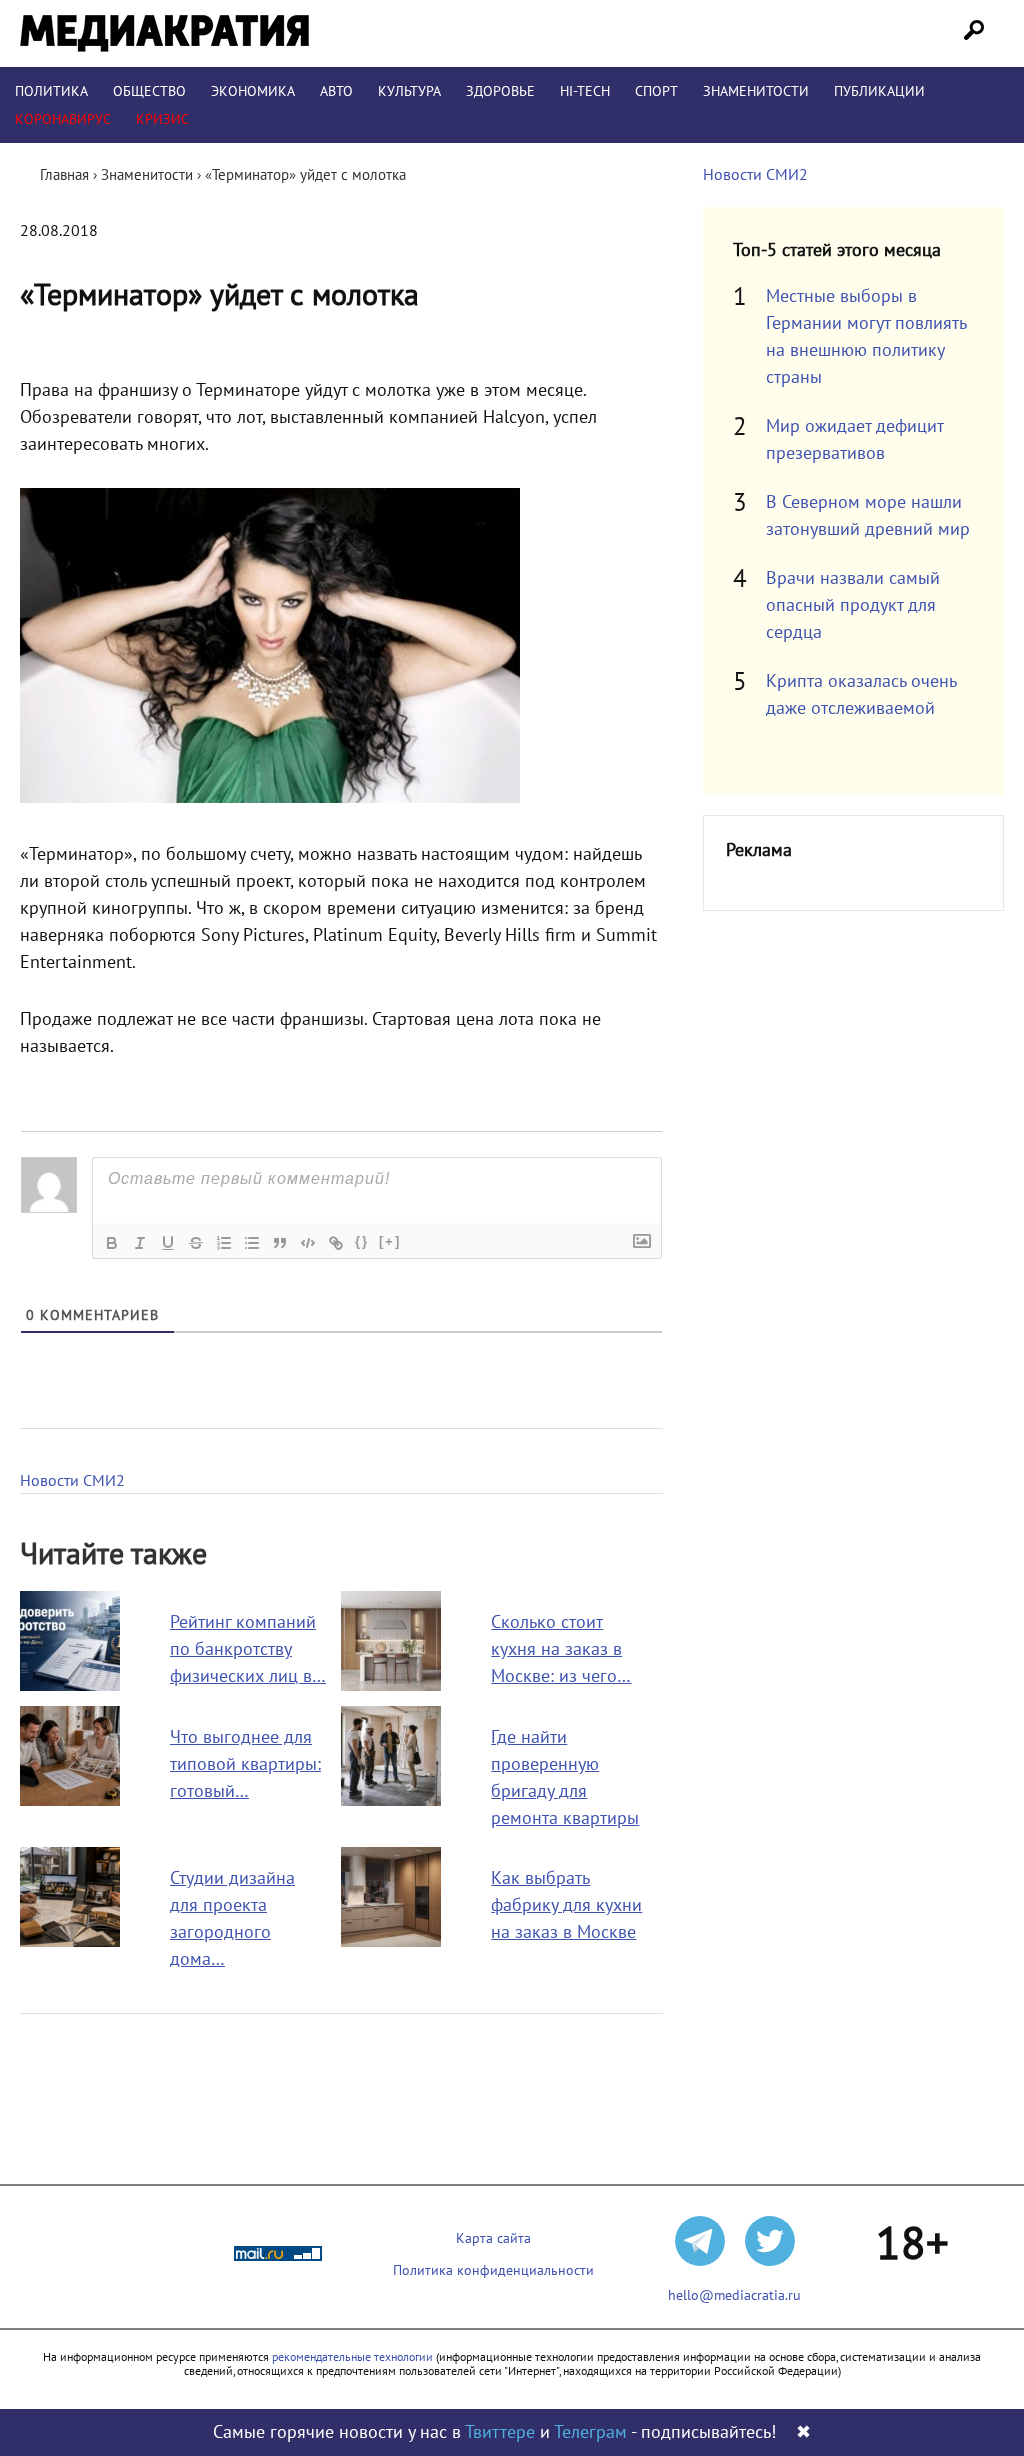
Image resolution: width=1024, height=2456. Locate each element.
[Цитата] (280, 1243)
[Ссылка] (336, 1243)
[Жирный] (112, 1243)
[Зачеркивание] (196, 1243)
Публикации (879, 91)
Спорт (656, 91)
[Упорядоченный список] (224, 1243)
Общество (149, 91)
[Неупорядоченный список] (252, 1243)
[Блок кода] (308, 1243)
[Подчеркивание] (168, 1243)
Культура (409, 91)
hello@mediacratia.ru (734, 2295)
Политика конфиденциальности (493, 2270)
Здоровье (500, 91)
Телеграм (590, 2432)
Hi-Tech (585, 91)
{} (362, 1241)
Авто (336, 91)
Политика (51, 91)
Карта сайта (493, 2238)
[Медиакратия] (164, 33)
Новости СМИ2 (72, 1481)
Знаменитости (756, 91)
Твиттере (500, 2432)
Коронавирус (63, 119)
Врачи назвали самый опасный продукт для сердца (853, 605)
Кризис (162, 119)
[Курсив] (140, 1243)
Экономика (253, 91)
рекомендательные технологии (352, 2357)
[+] (390, 1241)
